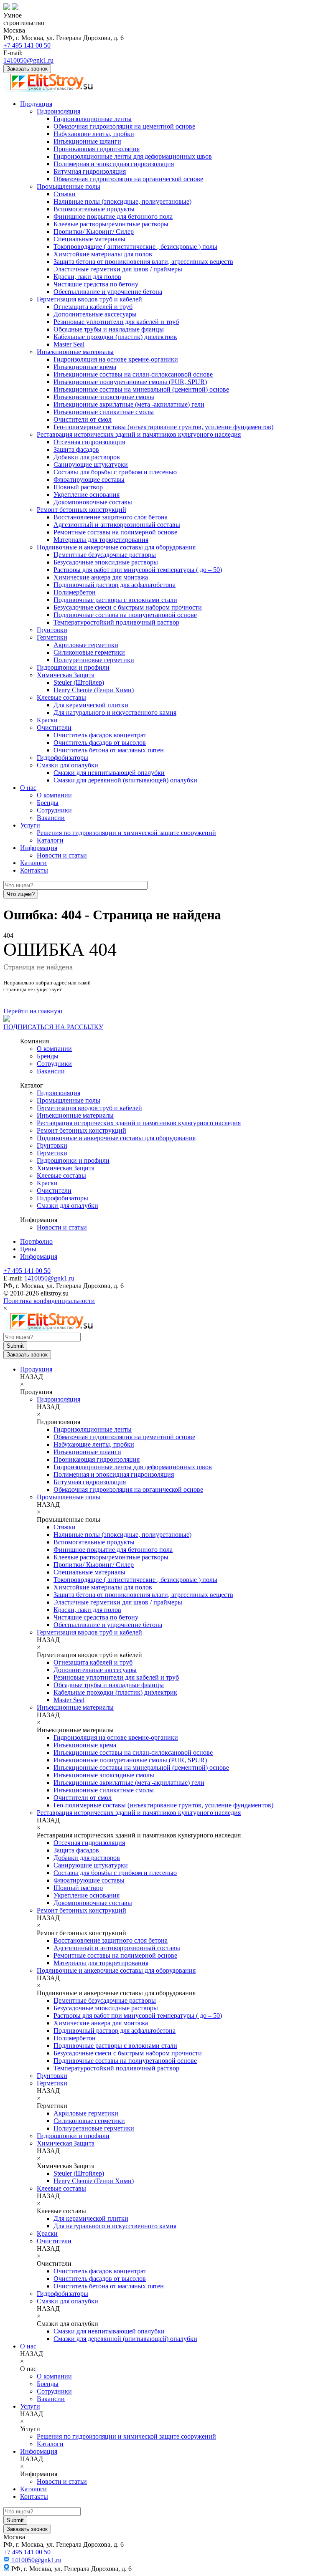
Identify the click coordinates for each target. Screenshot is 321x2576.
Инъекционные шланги (87, 141)
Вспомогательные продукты (94, 209)
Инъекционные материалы (75, 352)
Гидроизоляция (59, 111)
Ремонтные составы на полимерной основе (115, 532)
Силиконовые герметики (89, 652)
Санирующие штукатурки (91, 464)
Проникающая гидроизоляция (97, 149)
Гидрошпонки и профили (73, 667)
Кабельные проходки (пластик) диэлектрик (115, 337)
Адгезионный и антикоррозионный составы (117, 525)
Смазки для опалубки (68, 765)
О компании (54, 795)
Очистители (54, 728)
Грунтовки (52, 630)
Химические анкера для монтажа (101, 577)
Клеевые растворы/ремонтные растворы (111, 224)
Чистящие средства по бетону (96, 284)
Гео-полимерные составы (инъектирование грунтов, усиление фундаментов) (163, 427)
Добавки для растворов (87, 457)
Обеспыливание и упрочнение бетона (108, 292)
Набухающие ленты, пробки (94, 134)
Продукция (36, 104)
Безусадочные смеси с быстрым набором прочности (128, 607)
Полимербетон (75, 592)
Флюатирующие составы (89, 480)
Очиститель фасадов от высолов (100, 743)
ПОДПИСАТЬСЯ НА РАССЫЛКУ (53, 1027)
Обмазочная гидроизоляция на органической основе (128, 179)
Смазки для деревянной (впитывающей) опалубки (125, 780)
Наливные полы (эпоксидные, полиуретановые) (122, 201)
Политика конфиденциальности (49, 1301)
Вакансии (51, 818)
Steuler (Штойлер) (79, 682)
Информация (39, 848)
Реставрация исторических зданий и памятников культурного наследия (139, 434)
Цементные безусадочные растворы (105, 555)
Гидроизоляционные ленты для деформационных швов (133, 156)
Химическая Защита (66, 675)
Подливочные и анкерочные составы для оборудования (116, 547)
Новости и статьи (62, 855)
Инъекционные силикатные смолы (104, 412)
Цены (28, 1249)
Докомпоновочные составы (93, 502)
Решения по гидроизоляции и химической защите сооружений (126, 833)
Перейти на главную (33, 1011)
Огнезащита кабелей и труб (93, 307)
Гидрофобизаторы (62, 758)
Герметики (52, 637)
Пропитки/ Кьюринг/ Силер (94, 232)
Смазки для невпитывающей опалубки (109, 773)
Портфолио (36, 1241)
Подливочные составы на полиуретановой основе (125, 615)
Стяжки (65, 194)
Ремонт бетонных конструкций (82, 510)
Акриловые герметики (86, 645)
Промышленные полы (69, 186)
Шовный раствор (78, 487)
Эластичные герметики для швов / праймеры (118, 269)
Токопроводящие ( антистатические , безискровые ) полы (135, 247)
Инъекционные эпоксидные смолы (104, 397)
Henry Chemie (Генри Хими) (94, 690)
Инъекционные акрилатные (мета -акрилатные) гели (129, 404)
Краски (47, 720)
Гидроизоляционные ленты (93, 119)
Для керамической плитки (91, 705)
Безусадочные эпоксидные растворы (106, 562)
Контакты (34, 870)
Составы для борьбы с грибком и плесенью (115, 472)
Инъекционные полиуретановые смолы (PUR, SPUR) (130, 382)
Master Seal (69, 344)
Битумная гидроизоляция (90, 171)
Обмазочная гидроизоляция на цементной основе (124, 126)
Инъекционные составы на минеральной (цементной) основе (141, 389)
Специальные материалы (89, 239)
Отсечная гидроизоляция (89, 442)
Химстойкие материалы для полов (103, 254)
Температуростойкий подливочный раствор (116, 622)
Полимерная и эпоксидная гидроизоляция (114, 164)
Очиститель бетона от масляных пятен (109, 750)
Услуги (30, 825)
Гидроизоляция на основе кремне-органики (116, 359)
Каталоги (50, 840)
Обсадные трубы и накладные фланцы (109, 329)
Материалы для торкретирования (101, 540)
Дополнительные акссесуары (95, 314)
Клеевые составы (61, 697)
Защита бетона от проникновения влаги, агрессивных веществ (143, 262)
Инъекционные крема (85, 367)
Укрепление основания (87, 495)
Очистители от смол (83, 419)
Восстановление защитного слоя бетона (111, 517)
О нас (28, 788)
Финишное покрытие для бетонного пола (113, 216)
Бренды (48, 803)
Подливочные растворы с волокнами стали (115, 600)
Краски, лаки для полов (87, 277)
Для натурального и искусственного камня (115, 712)
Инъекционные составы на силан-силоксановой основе (133, 374)
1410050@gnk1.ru (28, 60)
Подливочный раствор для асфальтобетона (115, 585)
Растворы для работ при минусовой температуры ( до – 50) (138, 570)
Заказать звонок (27, 69)
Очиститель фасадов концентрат (100, 735)
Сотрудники (54, 810)
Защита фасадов (76, 449)
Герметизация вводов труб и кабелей (89, 299)
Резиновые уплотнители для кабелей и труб (116, 322)
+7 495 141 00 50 (27, 45)
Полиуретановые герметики (94, 660)
